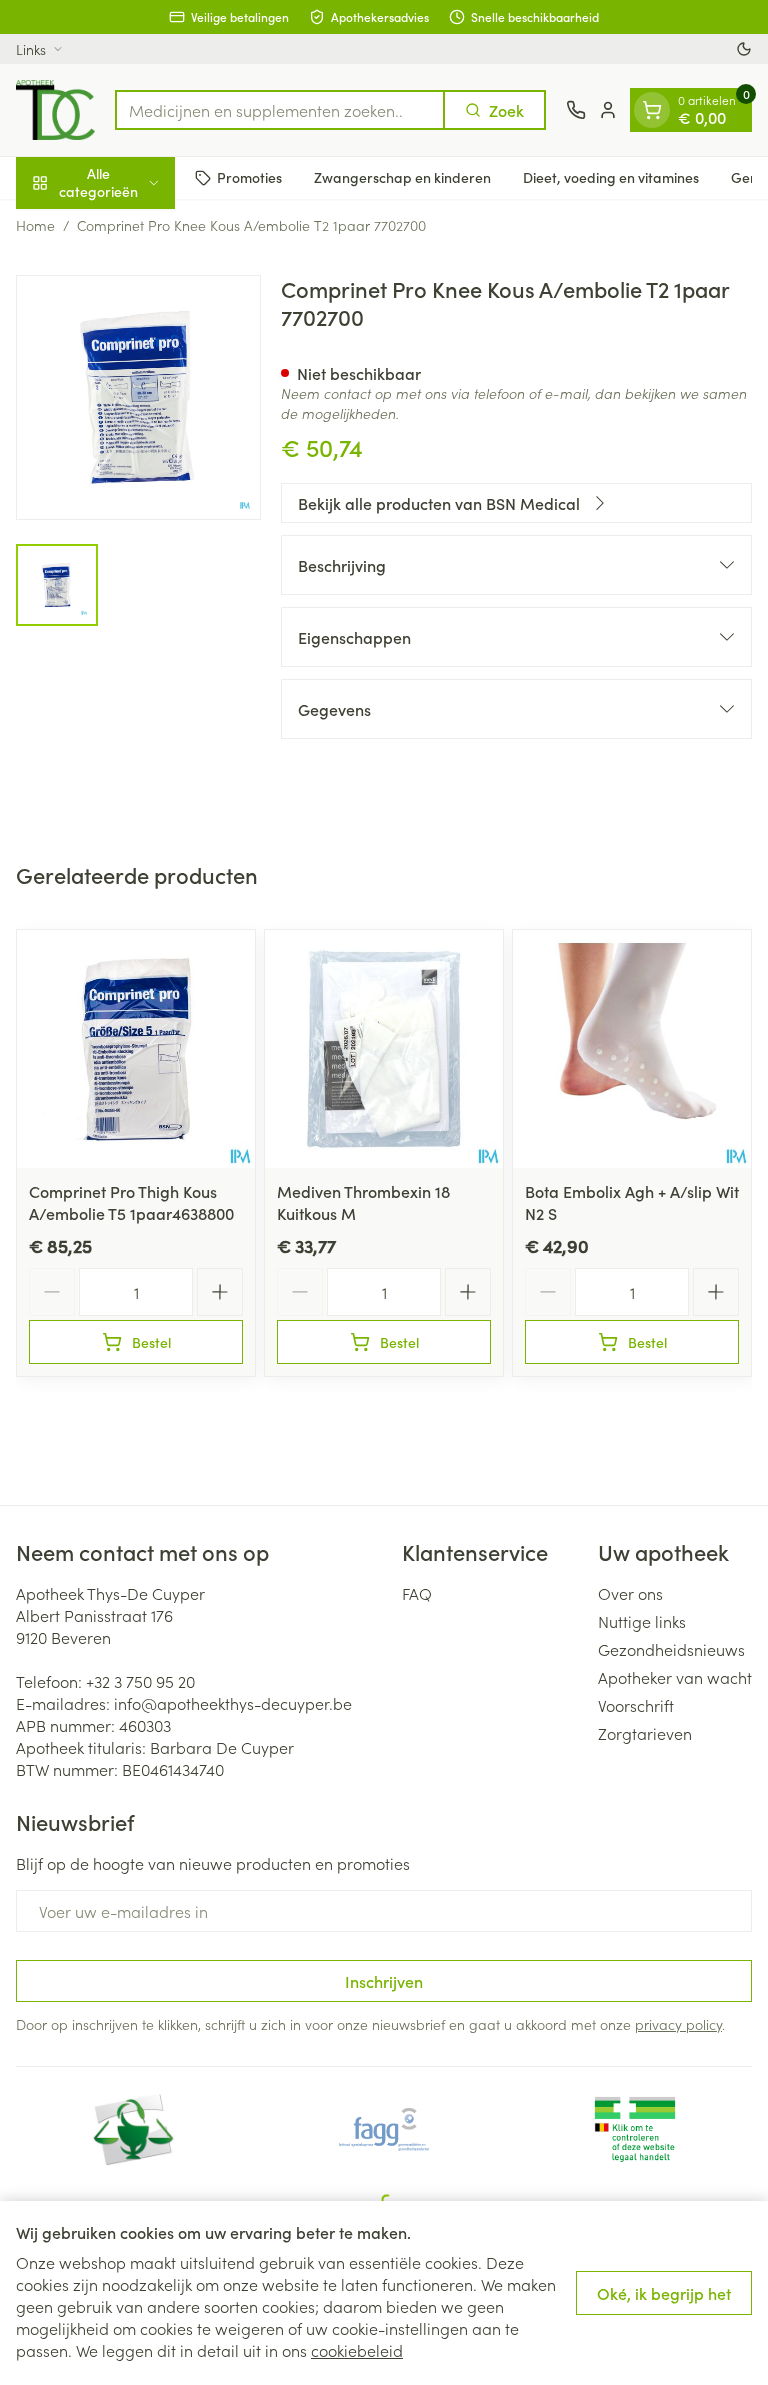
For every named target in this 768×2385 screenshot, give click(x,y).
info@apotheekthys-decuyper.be (233, 1703)
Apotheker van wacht (675, 1677)
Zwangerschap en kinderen (402, 177)
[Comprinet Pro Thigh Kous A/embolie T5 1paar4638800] (136, 1049)
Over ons (630, 1593)
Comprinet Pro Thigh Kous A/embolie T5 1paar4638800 (131, 1202)
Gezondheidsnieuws (671, 1649)
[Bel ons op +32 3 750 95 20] (576, 110)
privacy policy (678, 2024)
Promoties (249, 177)
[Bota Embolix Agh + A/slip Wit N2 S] (632, 1049)
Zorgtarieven (645, 1733)
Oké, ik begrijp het (664, 2293)
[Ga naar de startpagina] (55, 110)
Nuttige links (642, 1621)
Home (35, 225)
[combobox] (280, 110)
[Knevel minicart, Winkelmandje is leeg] (652, 110)
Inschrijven (384, 1981)
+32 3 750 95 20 (140, 1681)
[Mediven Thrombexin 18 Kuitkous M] (384, 1049)
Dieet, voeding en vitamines (611, 177)
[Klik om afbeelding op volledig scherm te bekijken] (138, 397)
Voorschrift (636, 1705)
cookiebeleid (357, 2350)
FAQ (417, 1593)
